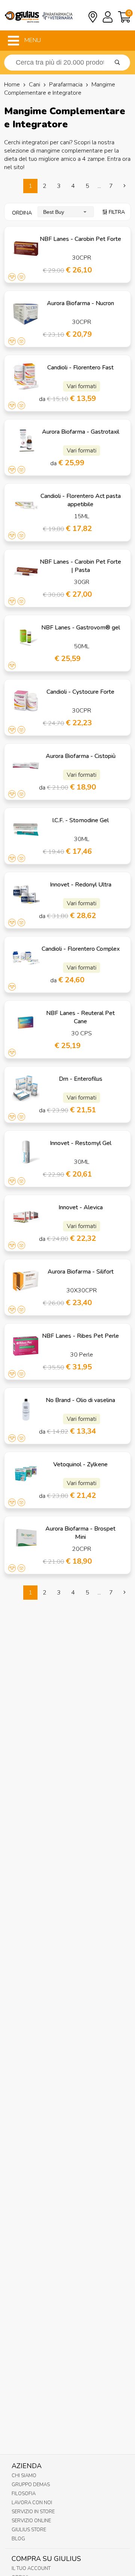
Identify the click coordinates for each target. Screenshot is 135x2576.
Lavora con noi (32, 2503)
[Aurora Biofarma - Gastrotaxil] (26, 441)
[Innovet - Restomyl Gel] (26, 1152)
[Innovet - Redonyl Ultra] (26, 894)
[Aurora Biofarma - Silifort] (26, 1281)
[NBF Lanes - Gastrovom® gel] (26, 637)
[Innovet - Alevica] (26, 1216)
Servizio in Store (33, 2512)
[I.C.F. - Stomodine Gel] (26, 829)
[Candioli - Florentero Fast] (26, 377)
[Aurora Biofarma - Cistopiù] (26, 765)
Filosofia (24, 2494)
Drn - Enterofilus (81, 1079)
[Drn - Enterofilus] (26, 1088)
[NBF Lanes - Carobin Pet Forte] (26, 248)
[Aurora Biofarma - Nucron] (26, 312)
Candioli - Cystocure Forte (80, 692)
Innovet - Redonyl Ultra (81, 885)
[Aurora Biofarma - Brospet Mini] (26, 1538)
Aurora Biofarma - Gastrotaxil (81, 432)
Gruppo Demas (31, 2485)
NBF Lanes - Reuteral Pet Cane (80, 1017)
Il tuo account (31, 2568)
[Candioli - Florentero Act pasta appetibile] (26, 505)
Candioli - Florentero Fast (80, 368)
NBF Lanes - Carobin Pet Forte (80, 239)
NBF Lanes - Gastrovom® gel (81, 628)
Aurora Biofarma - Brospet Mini (80, 1533)
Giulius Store (29, 2530)
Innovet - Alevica (81, 1207)
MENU (32, 40)
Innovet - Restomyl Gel (81, 1143)
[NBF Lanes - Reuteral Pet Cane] (26, 1022)
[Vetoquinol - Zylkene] (26, 1473)
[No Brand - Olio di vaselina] (26, 1409)
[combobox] (66, 212)
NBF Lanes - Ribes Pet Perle (80, 1336)
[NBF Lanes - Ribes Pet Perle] (26, 1345)
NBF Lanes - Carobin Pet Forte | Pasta (80, 566)
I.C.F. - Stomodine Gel (80, 820)
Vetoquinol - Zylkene (80, 1464)
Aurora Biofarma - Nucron (80, 303)
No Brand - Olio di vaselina (80, 1400)
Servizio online (31, 2521)
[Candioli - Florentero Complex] (26, 958)
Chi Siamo (24, 2476)
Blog (18, 2539)
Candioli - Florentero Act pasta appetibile (81, 500)
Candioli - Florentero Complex (81, 949)
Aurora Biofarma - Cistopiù (81, 756)
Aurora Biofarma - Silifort (81, 1272)
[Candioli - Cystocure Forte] (26, 701)
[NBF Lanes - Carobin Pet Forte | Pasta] (26, 571)
